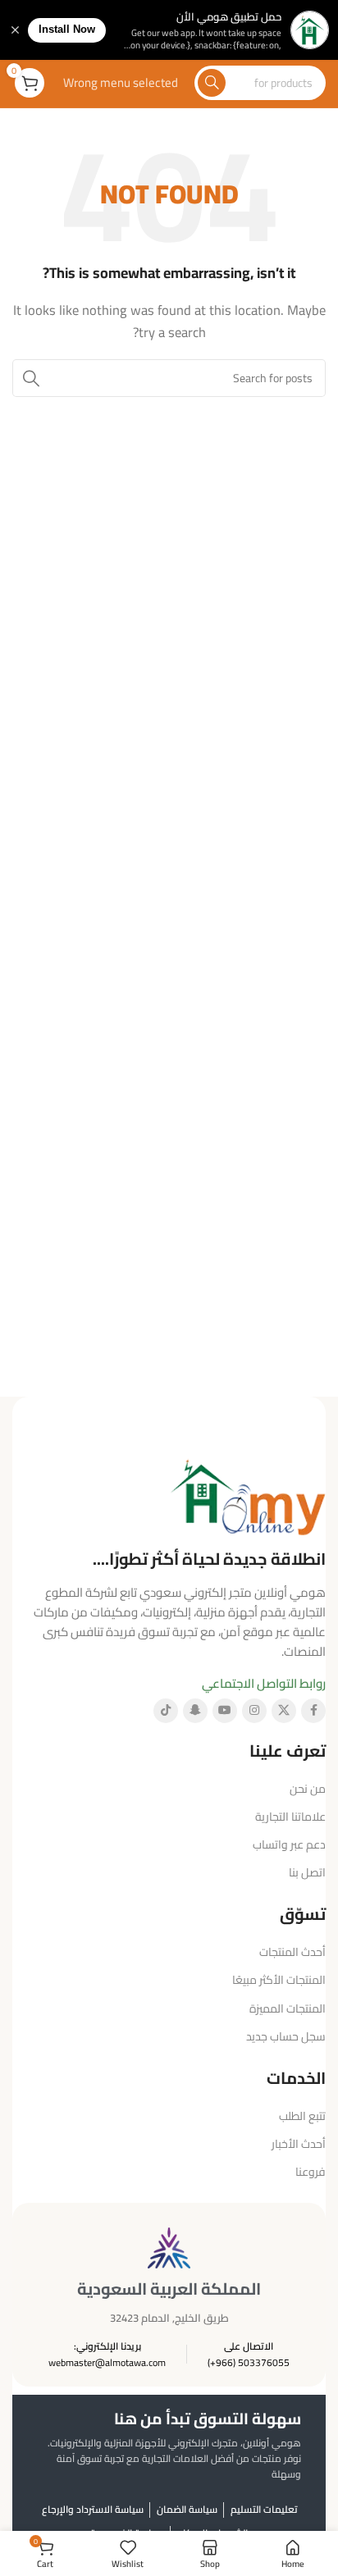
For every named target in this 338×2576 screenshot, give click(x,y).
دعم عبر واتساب (289, 1844)
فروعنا (311, 2172)
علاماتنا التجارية (290, 1817)
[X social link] (284, 1711)
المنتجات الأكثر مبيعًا (279, 1980)
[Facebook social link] (313, 1711)
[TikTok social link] (166, 1711)
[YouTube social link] (225, 1711)
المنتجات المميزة (288, 2008)
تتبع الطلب (302, 2116)
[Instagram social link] (254, 1711)
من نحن (308, 1789)
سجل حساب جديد (286, 2036)
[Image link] (248, 1495)
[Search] (212, 83)
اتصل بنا (307, 1872)
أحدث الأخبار (299, 2144)
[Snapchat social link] (195, 1711)
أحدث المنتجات (292, 1952)
